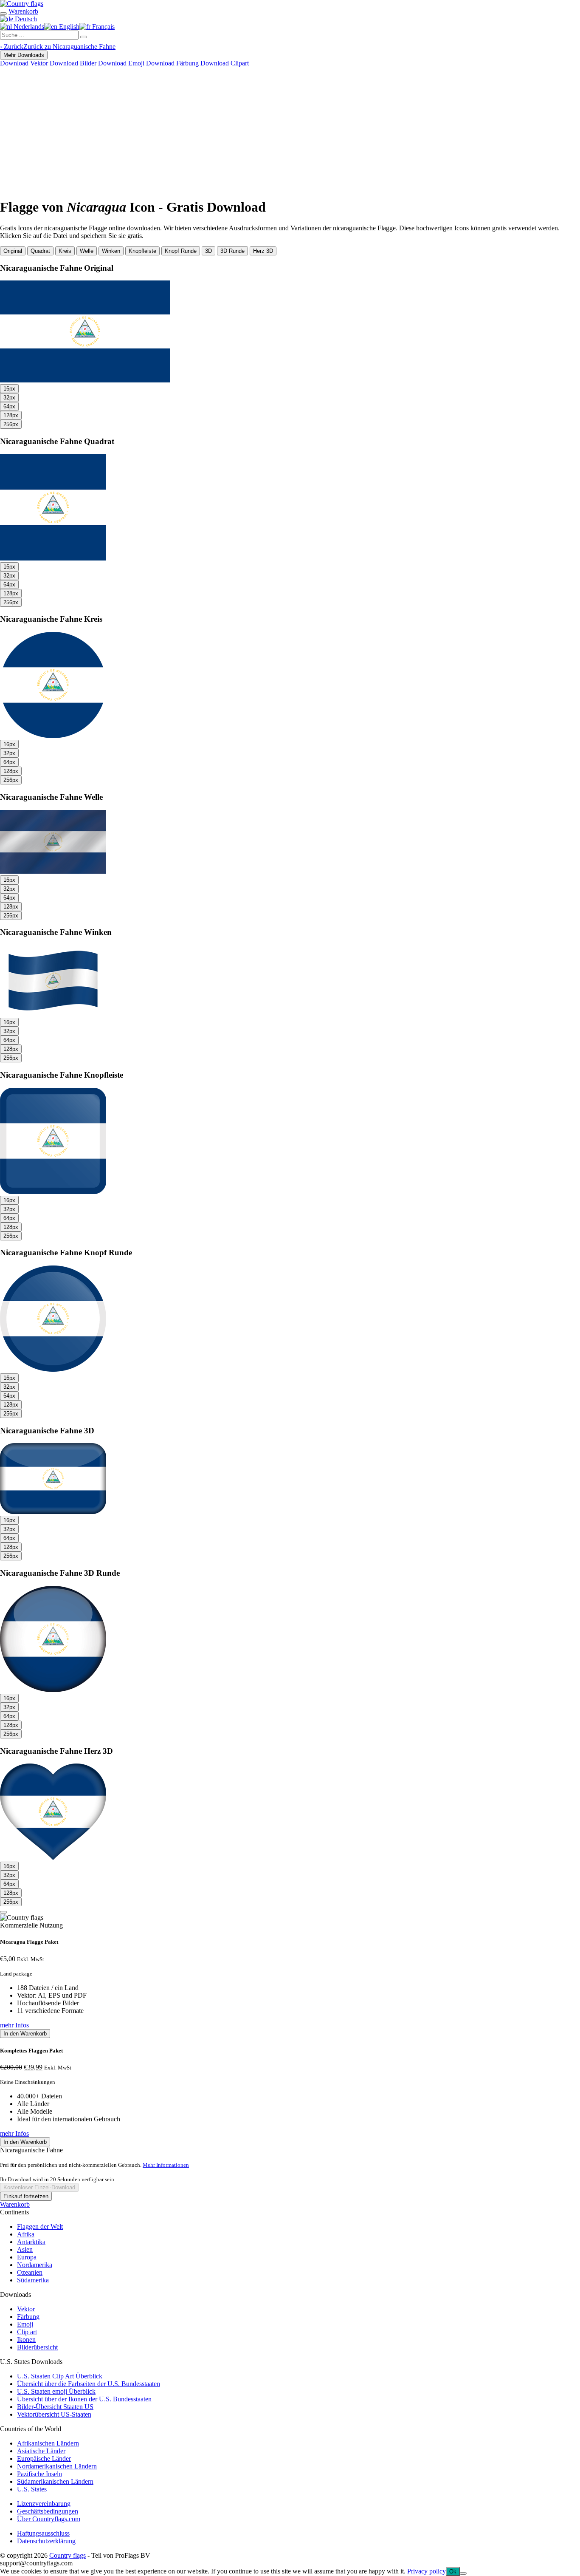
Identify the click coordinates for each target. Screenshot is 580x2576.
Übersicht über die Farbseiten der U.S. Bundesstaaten (89, 2384)
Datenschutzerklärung (46, 2541)
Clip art (27, 2332)
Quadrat (40, 251)
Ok (453, 2572)
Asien (25, 2249)
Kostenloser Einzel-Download (39, 2187)
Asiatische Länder (41, 2451)
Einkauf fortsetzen (26, 2196)
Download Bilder (73, 63)
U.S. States (32, 2489)
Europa (27, 2257)
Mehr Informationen (166, 2165)
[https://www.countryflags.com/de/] (22, 4)
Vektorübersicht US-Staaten (54, 2414)
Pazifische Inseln (39, 2474)
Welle (87, 251)
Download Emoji (121, 63)
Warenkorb (15, 2204)
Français (103, 27)
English (68, 27)
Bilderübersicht (37, 2347)
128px (11, 415)
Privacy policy (427, 2571)
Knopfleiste (142, 251)
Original (13, 251)
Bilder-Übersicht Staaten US (55, 2407)
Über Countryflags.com (49, 2519)
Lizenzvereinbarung (44, 2504)
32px (9, 398)
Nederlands (28, 27)
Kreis (65, 251)
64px (9, 406)
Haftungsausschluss (43, 2533)
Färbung (28, 2317)
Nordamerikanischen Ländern (57, 2466)
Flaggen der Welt (40, 2226)
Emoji (25, 2324)
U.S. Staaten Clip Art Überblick (60, 2376)
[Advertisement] (290, 131)
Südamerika (33, 2280)
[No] (463, 2573)
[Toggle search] (3, 14)
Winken (111, 251)
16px (9, 389)
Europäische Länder (44, 2459)
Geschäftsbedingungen (48, 2511)
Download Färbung (172, 63)
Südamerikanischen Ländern (55, 2481)
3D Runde (232, 251)
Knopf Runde (181, 251)
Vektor (26, 2309)
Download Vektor (24, 63)
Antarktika (31, 2242)
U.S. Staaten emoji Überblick (56, 2391)
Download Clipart (225, 63)
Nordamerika (35, 2265)
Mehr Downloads (24, 55)
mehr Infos (14, 2025)
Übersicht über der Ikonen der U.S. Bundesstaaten (84, 2399)
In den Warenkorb (25, 2034)
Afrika (26, 2234)
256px (11, 424)
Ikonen (26, 2340)
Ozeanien (30, 2272)
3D (208, 251)
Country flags (68, 2555)
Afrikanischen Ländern (48, 2443)
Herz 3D (263, 251)
